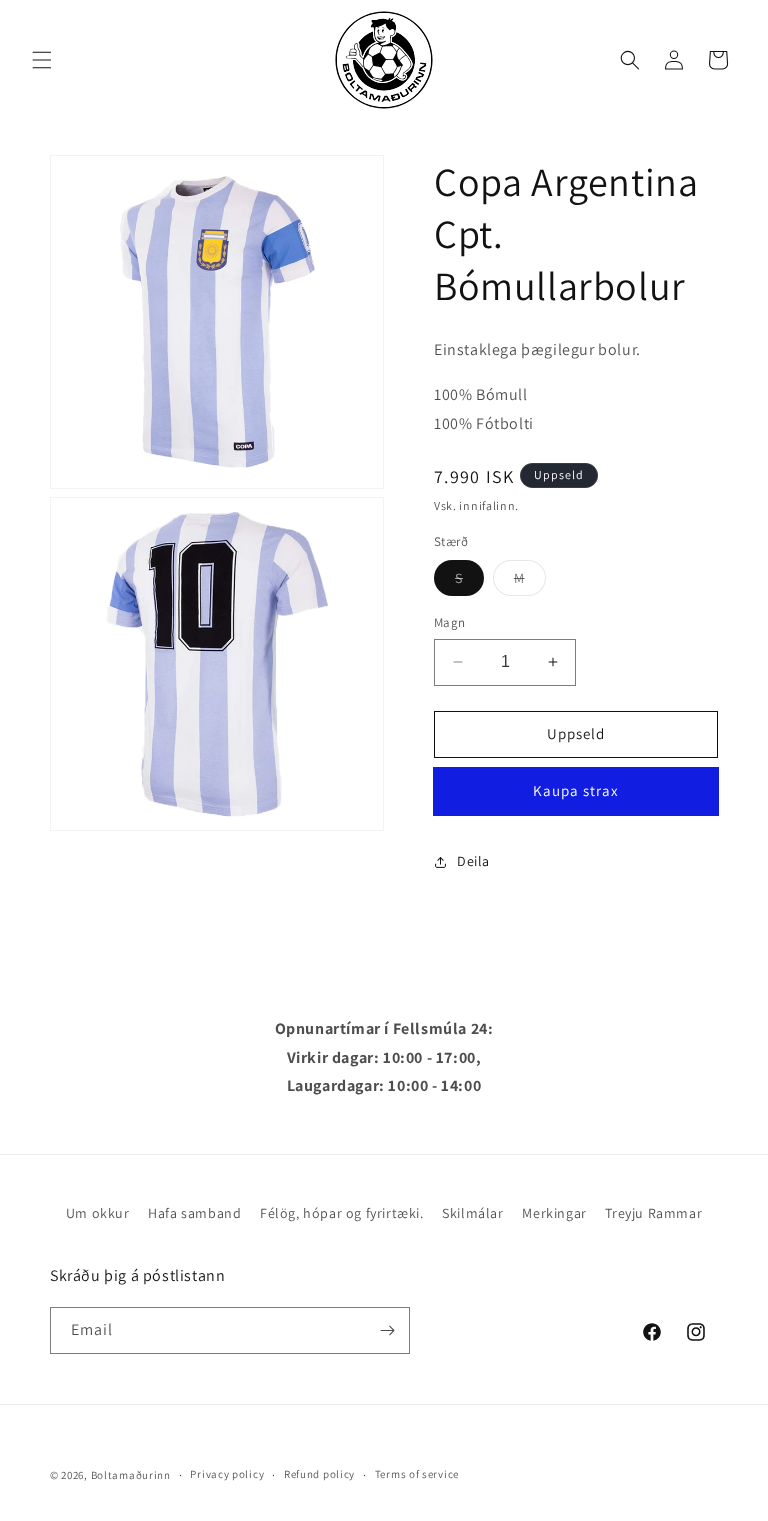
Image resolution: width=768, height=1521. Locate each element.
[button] (42, 60)
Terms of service (417, 1474)
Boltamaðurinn (131, 1475)
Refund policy (319, 1474)
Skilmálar (472, 1213)
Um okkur (98, 1213)
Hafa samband (194, 1213)
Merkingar (554, 1213)
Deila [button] (473, 861)
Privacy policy (227, 1474)
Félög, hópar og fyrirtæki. (342, 1213)
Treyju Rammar (653, 1213)
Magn (450, 622)
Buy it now (576, 791)
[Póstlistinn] (387, 1330)
